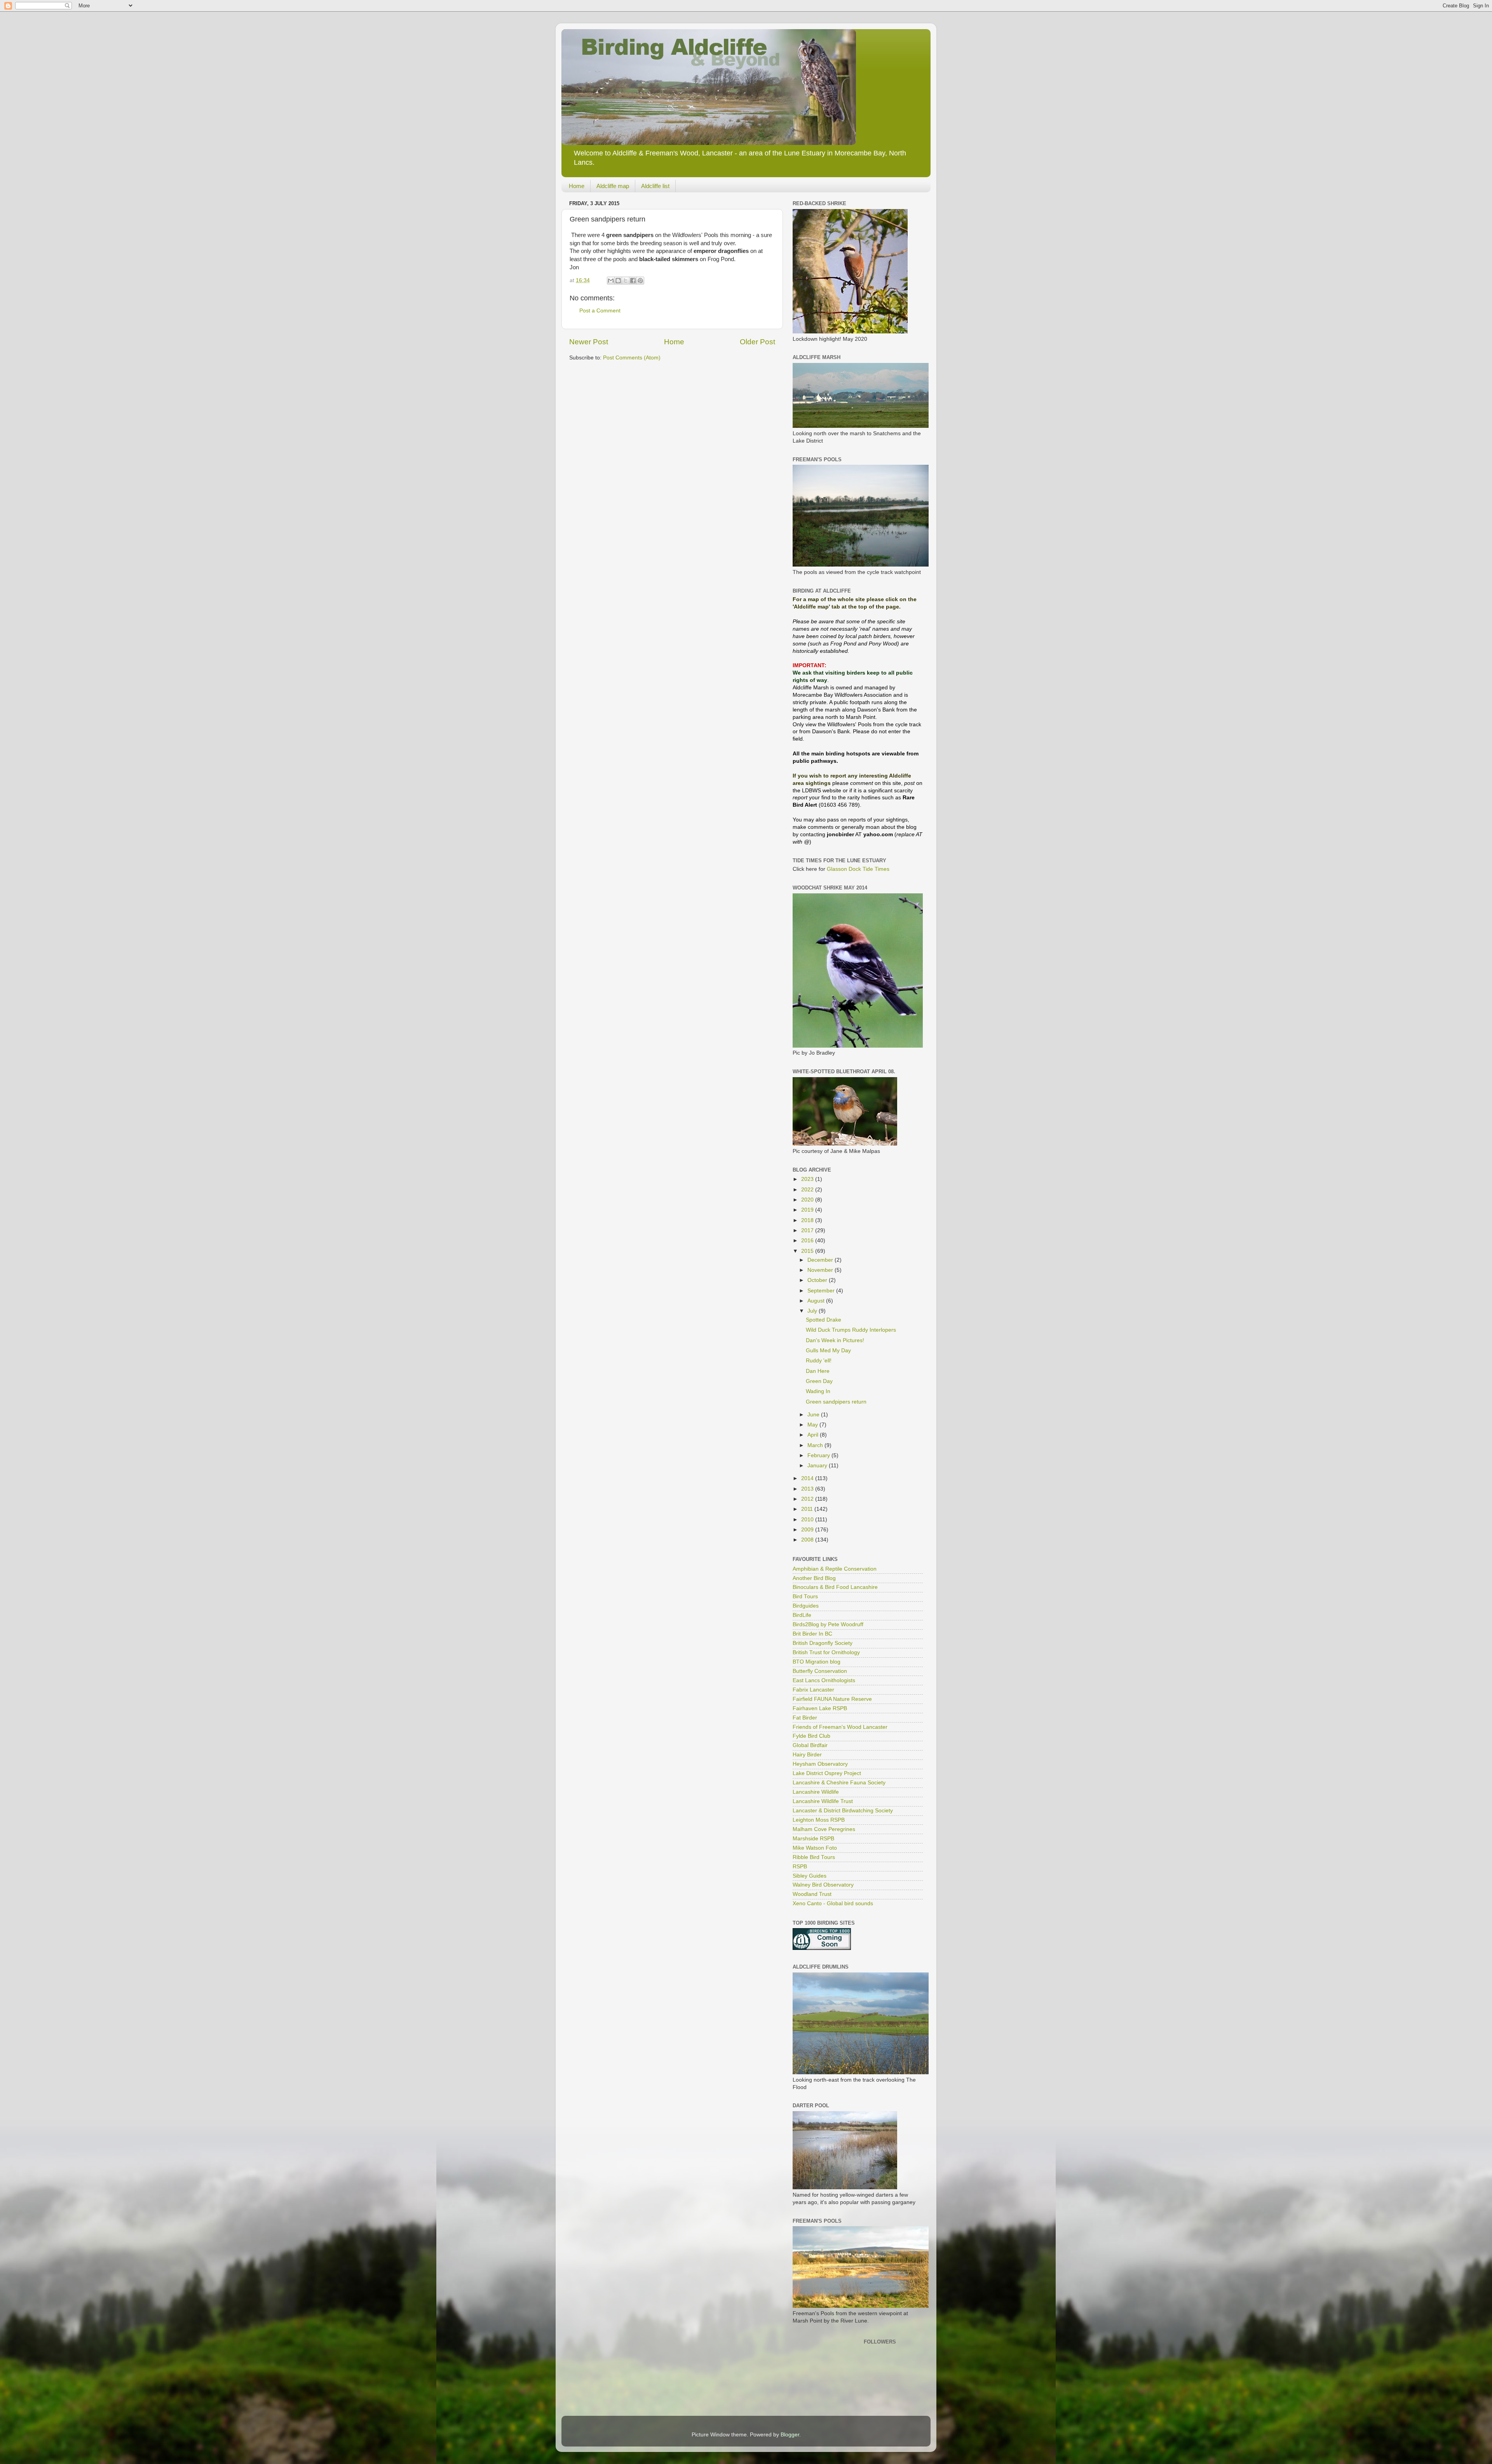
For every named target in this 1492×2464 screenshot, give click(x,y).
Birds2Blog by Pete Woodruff (828, 1624)
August (817, 1301)
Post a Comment (600, 311)
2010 (808, 1520)
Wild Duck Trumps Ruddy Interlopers (851, 1330)
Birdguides (806, 1606)
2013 (808, 1489)
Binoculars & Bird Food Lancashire (835, 1587)
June (814, 1415)
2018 (808, 1220)
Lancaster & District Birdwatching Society (843, 1811)
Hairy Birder (807, 1755)
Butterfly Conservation (820, 1671)
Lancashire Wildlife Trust (823, 1801)
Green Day (819, 1381)
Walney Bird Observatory (823, 1885)
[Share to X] (626, 281)
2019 (808, 1210)
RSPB (800, 1867)
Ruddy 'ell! (819, 1361)
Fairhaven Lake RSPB (820, 1708)
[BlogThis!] (618, 281)
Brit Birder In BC (812, 1634)
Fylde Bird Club (811, 1736)
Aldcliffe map (613, 186)
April (814, 1435)
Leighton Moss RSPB (819, 1820)
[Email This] (611, 281)
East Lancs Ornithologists (824, 1680)
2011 (808, 1509)
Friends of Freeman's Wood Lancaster (840, 1727)
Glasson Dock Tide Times (858, 869)
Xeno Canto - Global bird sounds (833, 1903)
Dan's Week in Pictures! (835, 1340)
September (822, 1291)
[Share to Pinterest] (640, 281)
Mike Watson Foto (815, 1848)
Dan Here (818, 1371)
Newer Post (589, 342)
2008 (808, 1540)
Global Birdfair (810, 1745)
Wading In (818, 1391)
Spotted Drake (824, 1320)
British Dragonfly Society (823, 1643)
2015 (808, 1251)
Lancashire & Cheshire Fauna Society (839, 1783)
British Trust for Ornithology (826, 1652)
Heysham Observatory (820, 1764)
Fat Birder (805, 1718)
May (813, 1425)
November (821, 1270)
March (816, 1445)
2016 (808, 1241)
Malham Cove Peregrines (824, 1829)
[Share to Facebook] (633, 281)
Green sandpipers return (836, 1402)
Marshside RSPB (813, 1839)
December (821, 1260)
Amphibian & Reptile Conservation (835, 1569)
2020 (808, 1200)
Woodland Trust (812, 1894)
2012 (808, 1499)
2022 (808, 1190)
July (813, 1311)
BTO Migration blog (817, 1662)
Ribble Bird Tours (814, 1857)
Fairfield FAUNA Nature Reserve (832, 1699)
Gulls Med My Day (828, 1351)
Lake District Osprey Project (827, 1773)
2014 (808, 1478)
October (818, 1280)
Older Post (757, 342)
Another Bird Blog (814, 1578)
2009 (808, 1530)
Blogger (790, 2435)
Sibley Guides (810, 1876)
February (819, 1455)
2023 (808, 1179)
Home (577, 186)
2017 (808, 1230)
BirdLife (802, 1615)
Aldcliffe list (655, 186)
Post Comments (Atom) (632, 358)
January (818, 1466)
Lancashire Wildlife (816, 1792)
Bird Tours (805, 1596)
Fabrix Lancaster (813, 1690)
